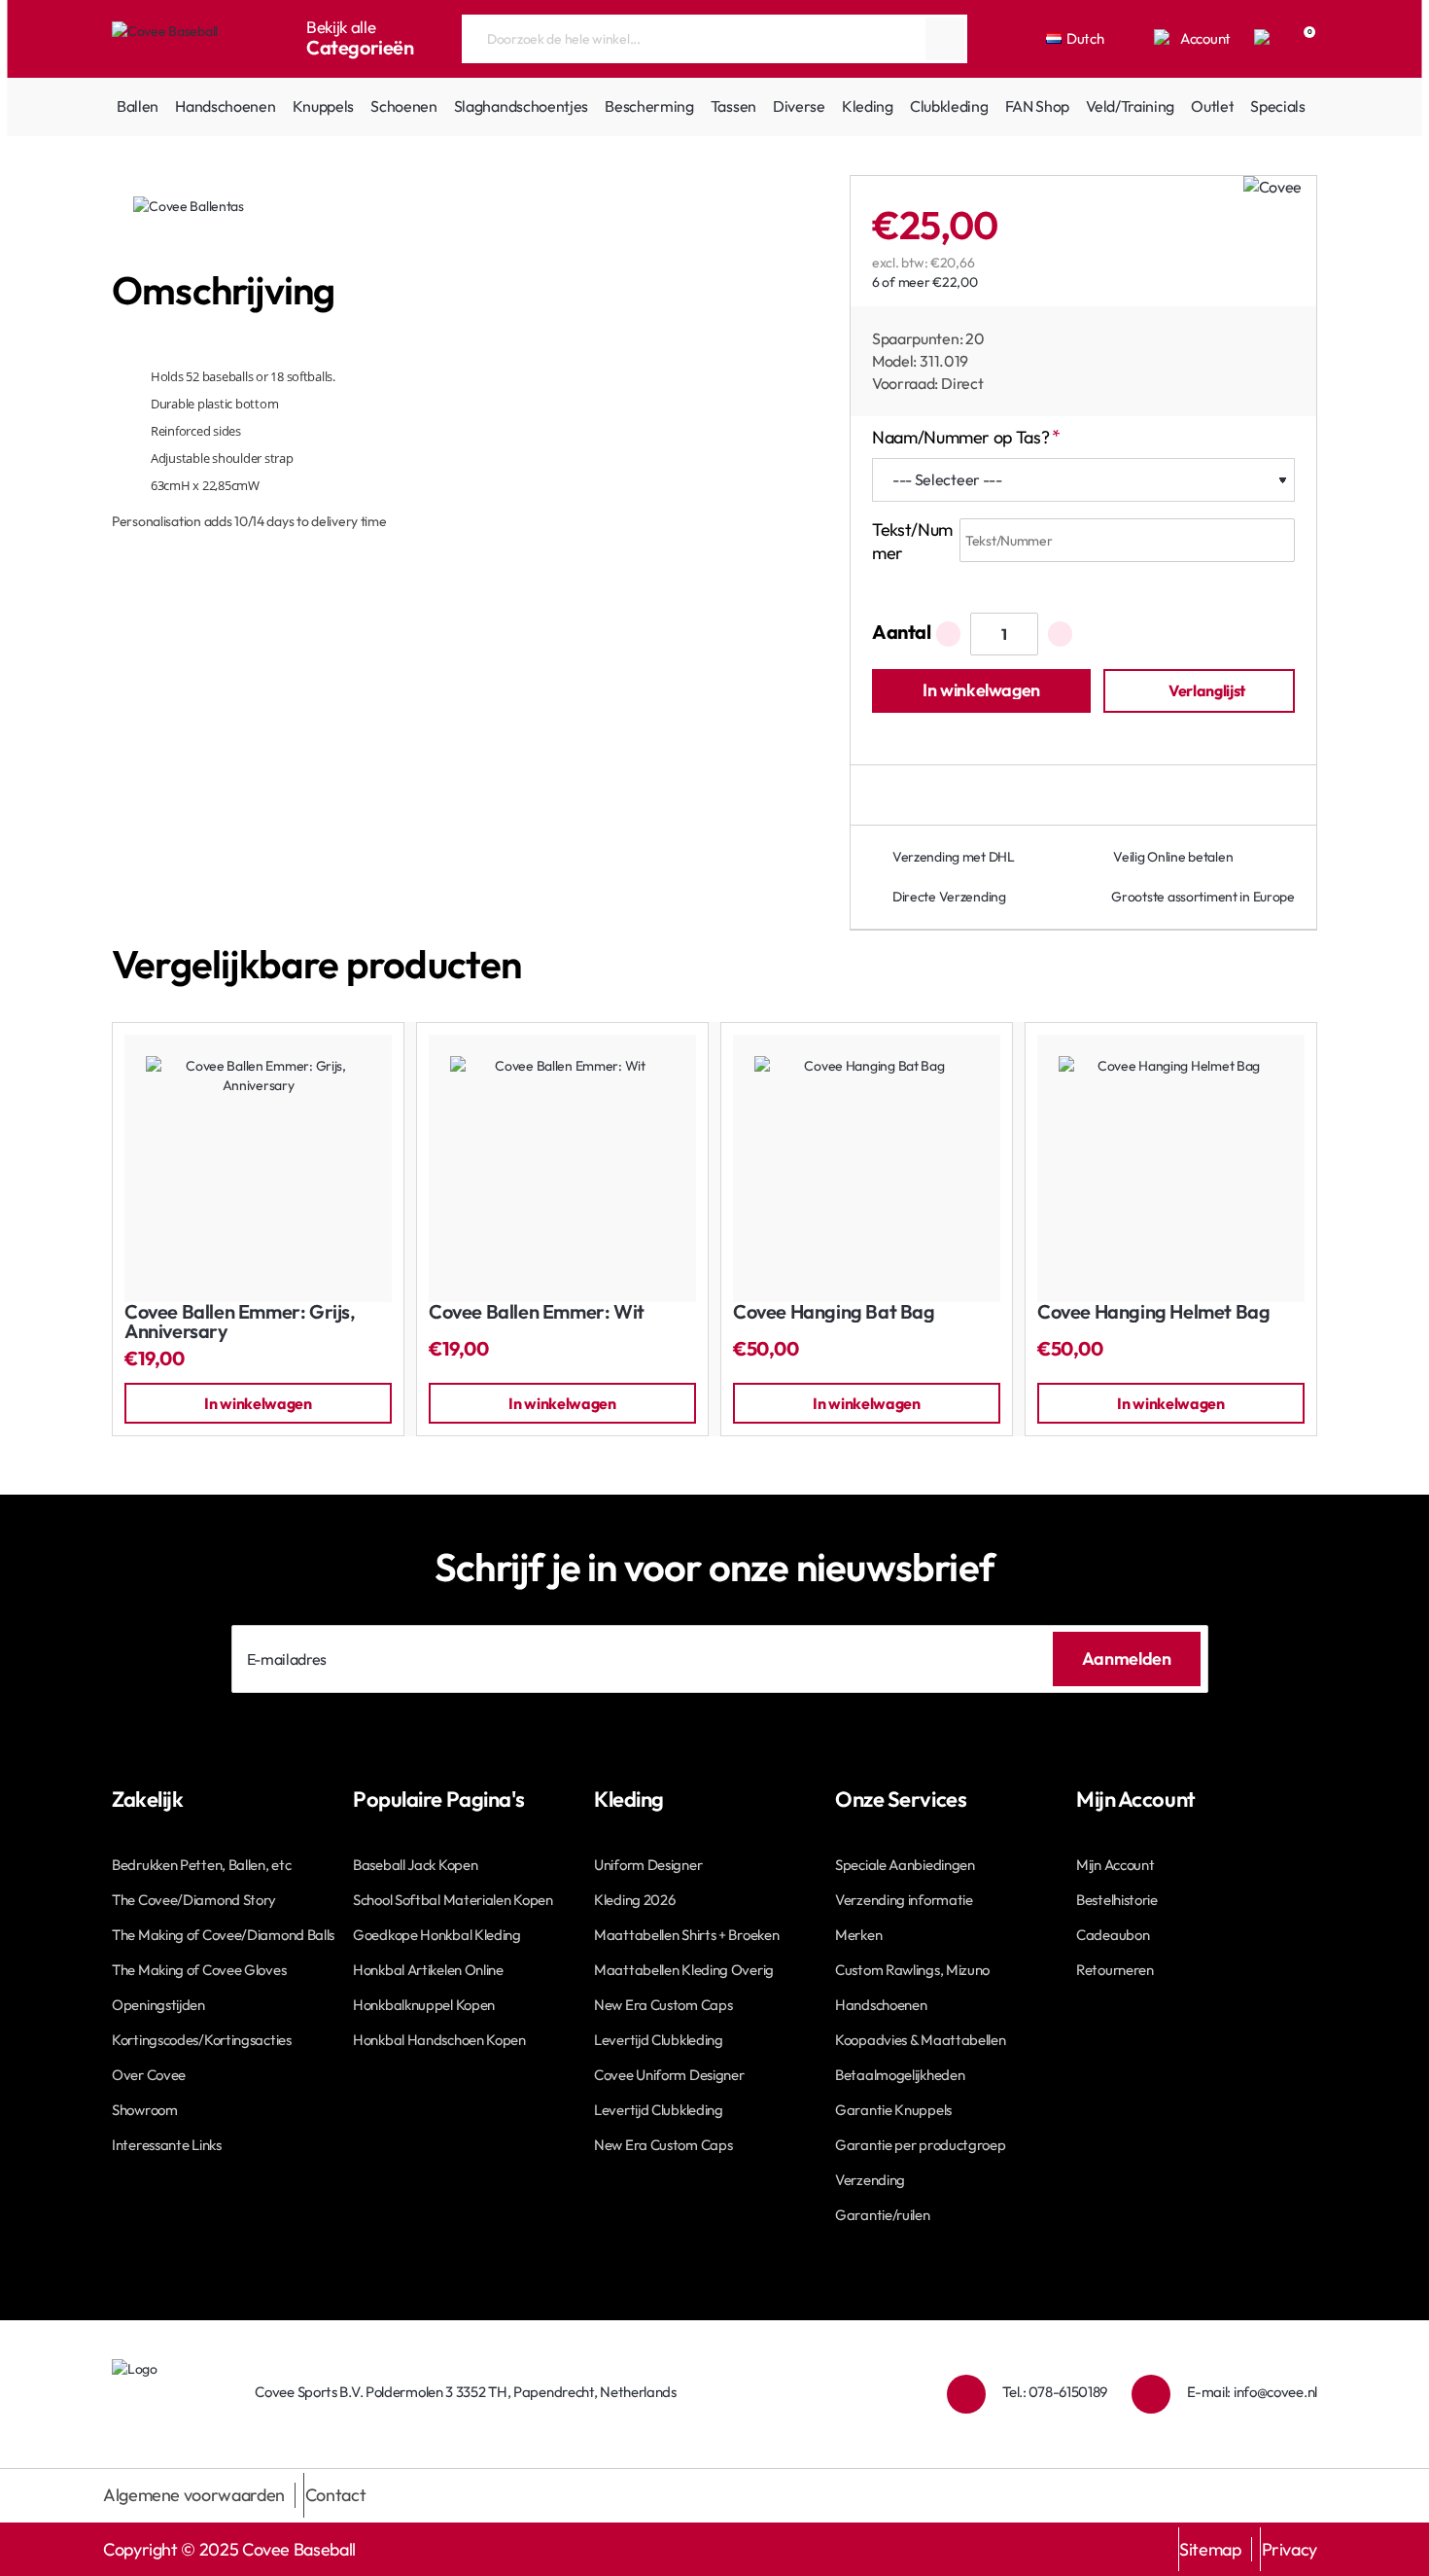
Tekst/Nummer (912, 541)
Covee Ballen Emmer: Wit (537, 1312)
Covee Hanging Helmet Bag (1153, 1312)
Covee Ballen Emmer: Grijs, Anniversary (240, 1322)
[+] (1060, 634)
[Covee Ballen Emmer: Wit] (562, 1168)
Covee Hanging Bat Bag (834, 1312)
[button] (981, 691)
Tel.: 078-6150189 (1055, 2392)
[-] (948, 634)
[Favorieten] (1264, 39)
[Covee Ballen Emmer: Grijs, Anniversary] (258, 1168)
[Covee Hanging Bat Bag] (867, 1168)
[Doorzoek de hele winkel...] (945, 39)
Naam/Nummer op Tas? (960, 437)
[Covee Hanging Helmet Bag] (1171, 1168)
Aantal (902, 632)
